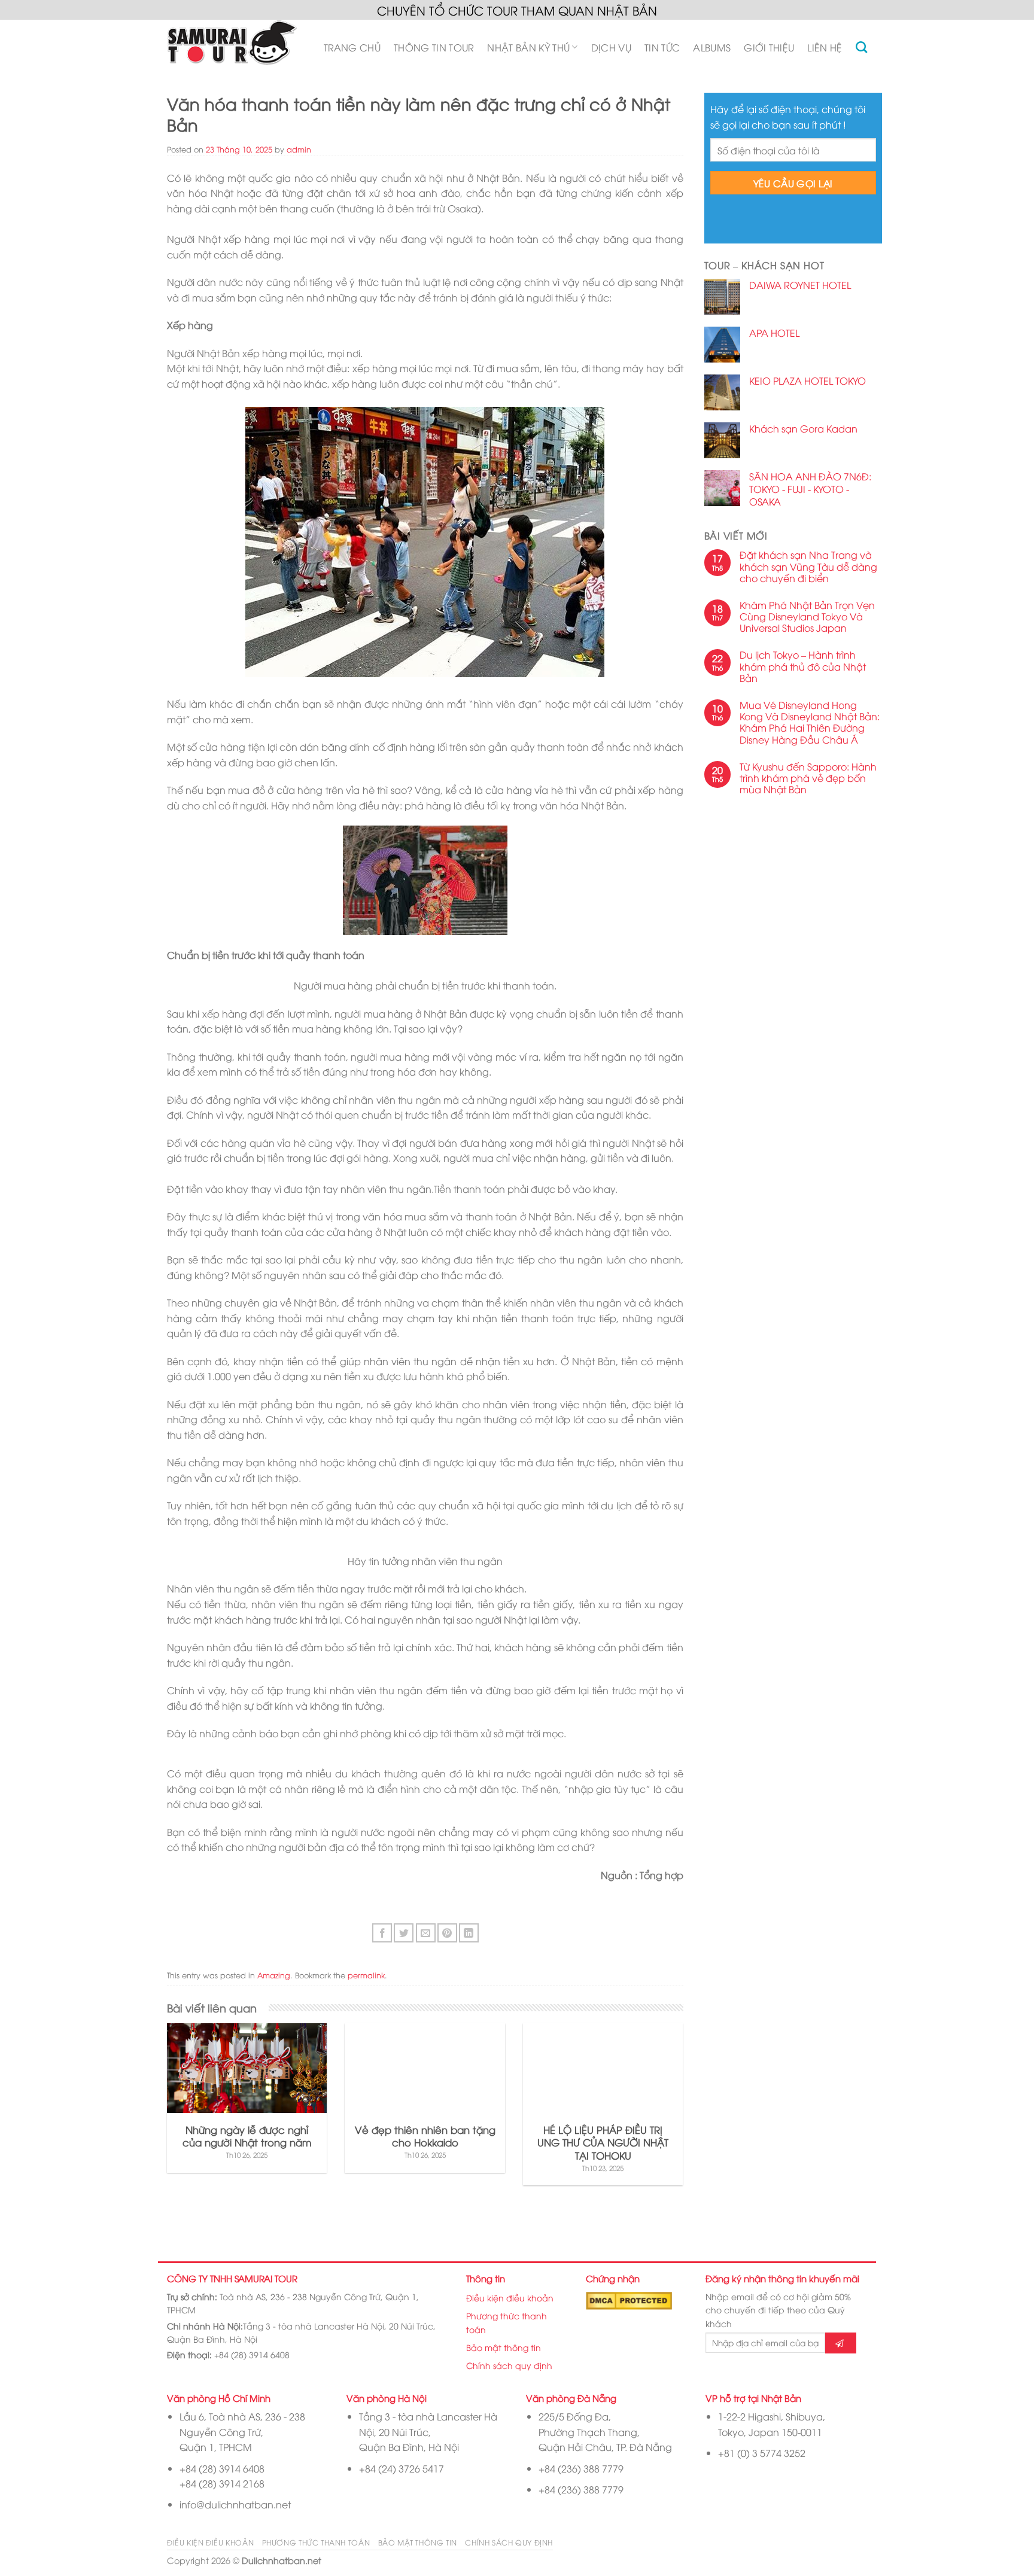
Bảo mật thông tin (504, 2347)
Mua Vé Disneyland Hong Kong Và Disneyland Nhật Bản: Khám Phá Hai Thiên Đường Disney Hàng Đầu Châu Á (810, 722)
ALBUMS (712, 47)
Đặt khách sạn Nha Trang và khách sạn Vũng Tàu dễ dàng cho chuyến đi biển (808, 567)
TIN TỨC (662, 47)
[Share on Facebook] (382, 1933)
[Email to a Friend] (426, 1933)
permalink (366, 1975)
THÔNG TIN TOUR (434, 47)
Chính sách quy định (509, 2365)
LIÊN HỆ (825, 47)
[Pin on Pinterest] (447, 1933)
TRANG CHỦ (352, 47)
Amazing (274, 1975)
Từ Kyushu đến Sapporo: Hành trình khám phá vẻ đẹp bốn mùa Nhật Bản (808, 778)
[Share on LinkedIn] (469, 1933)
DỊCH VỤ (611, 47)
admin (299, 149)
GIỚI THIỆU (769, 47)
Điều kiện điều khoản (510, 2298)
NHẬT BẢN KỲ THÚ (528, 47)
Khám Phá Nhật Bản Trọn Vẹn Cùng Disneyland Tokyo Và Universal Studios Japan (807, 617)
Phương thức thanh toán (507, 2322)
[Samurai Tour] (232, 48)
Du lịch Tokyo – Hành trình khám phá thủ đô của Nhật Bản (803, 666)
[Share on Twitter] (404, 1933)
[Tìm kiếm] (861, 47)
